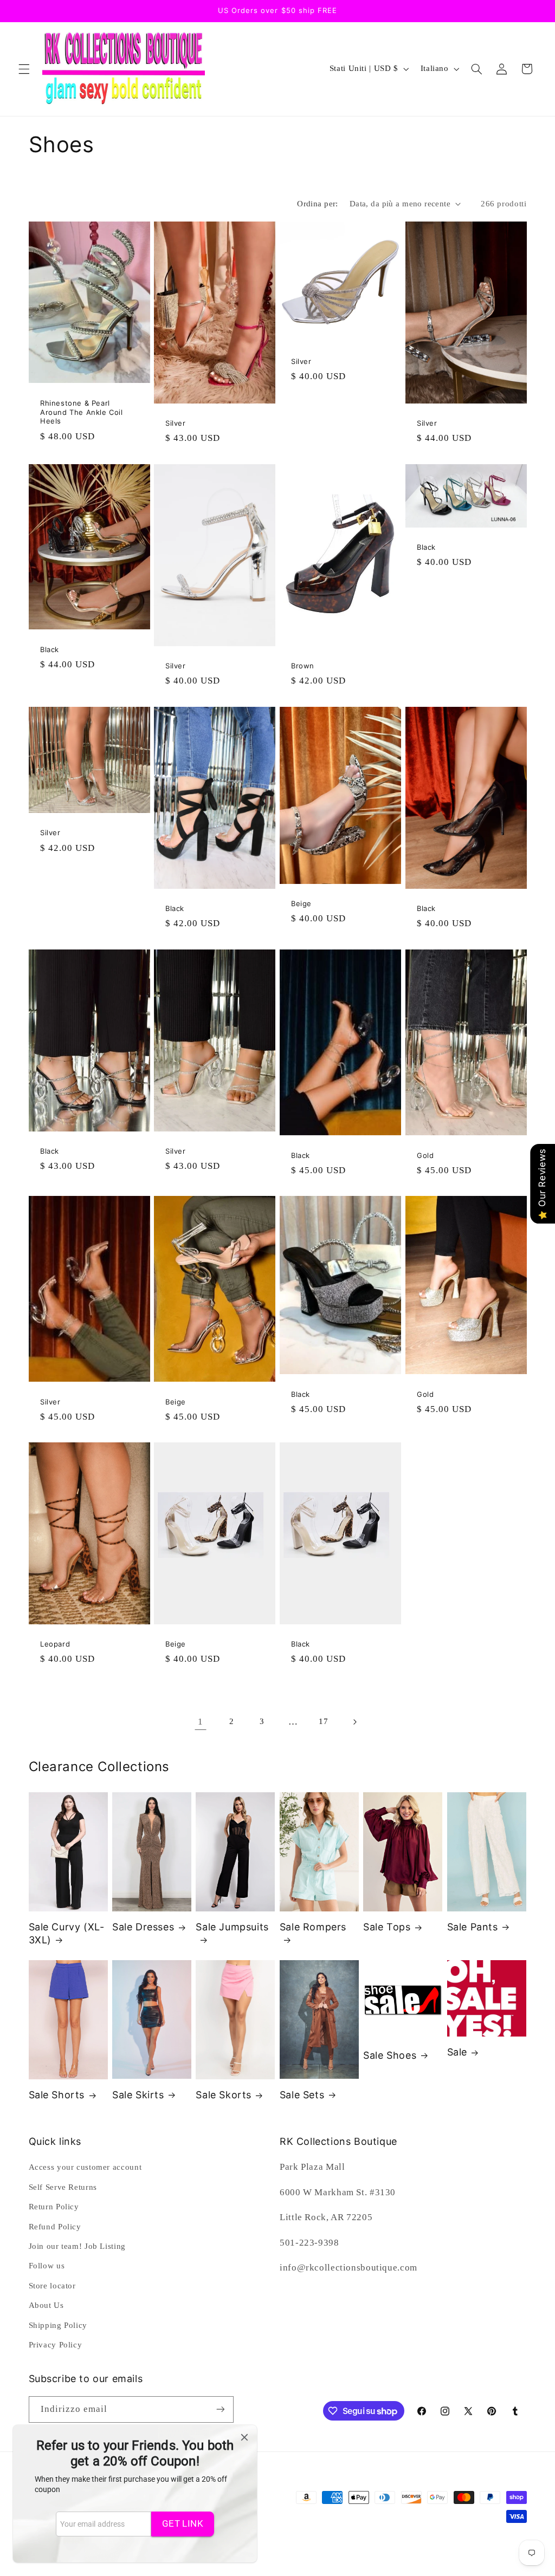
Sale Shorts (57, 2095)
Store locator (52, 2286)
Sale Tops (387, 1927)
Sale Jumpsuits (232, 1927)
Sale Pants (473, 1927)
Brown (303, 666)
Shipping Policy (58, 2325)
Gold (425, 1155)
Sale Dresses (143, 1927)
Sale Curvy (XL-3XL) (67, 1933)
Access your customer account (85, 2167)
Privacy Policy (56, 2345)
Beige (301, 903)
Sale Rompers (313, 1927)
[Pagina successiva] (354, 1722)
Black (50, 649)
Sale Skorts (224, 2095)
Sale (457, 2052)
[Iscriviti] (220, 2409)
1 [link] (201, 1722)
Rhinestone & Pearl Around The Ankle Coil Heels (82, 412)
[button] (24, 69)
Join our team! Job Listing (77, 2246)
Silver (176, 423)
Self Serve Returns (63, 2187)
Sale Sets (302, 2095)
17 (323, 1721)
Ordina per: (318, 204)
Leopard (55, 1644)
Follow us (47, 2266)
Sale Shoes (390, 2055)
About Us (46, 2305)
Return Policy (54, 2207)
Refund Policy (55, 2227)
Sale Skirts (138, 2095)
